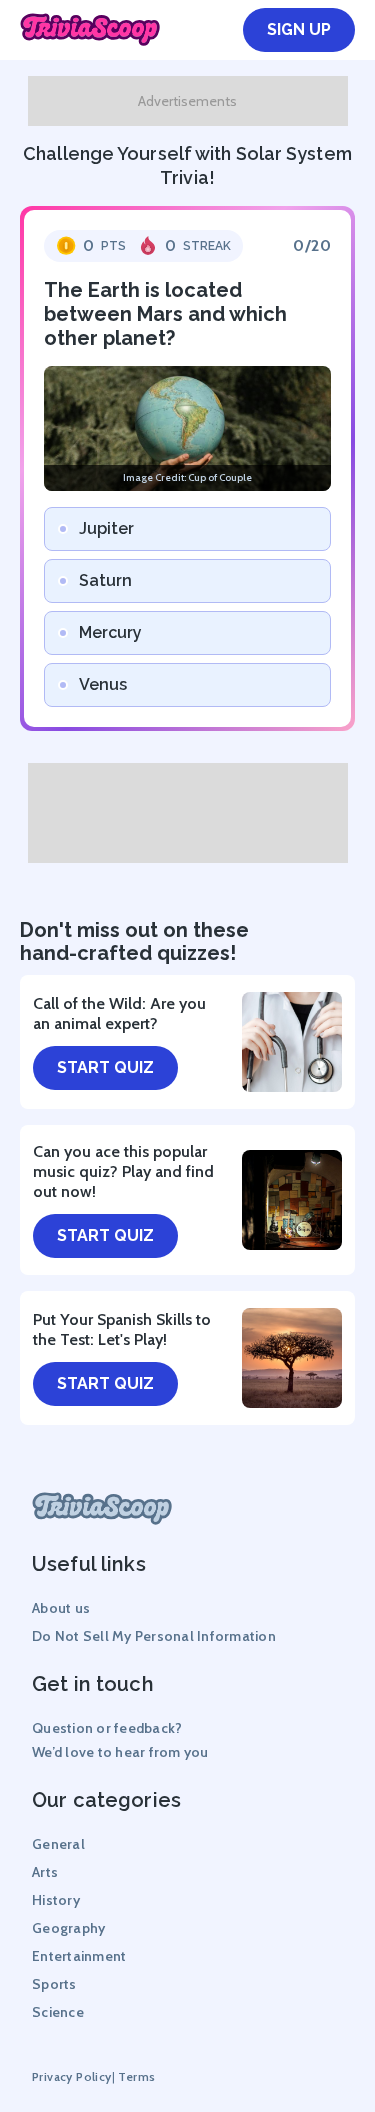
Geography (68, 1928)
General (58, 1844)
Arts (45, 1872)
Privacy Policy (72, 2076)
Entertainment (79, 1956)
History (56, 1900)
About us (61, 1608)
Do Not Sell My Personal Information (154, 1636)
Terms (136, 2076)
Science (58, 2012)
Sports (54, 1984)
